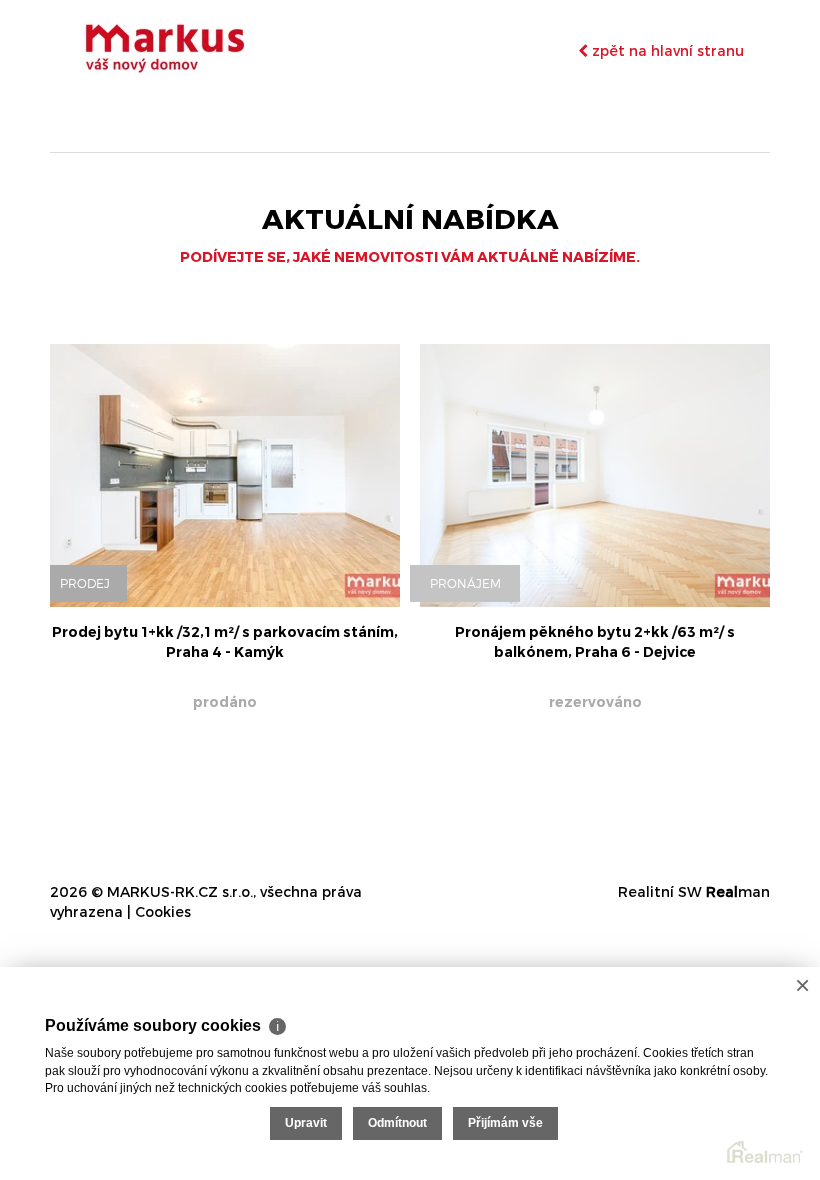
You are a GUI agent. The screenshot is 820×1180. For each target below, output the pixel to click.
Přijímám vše (505, 1123)
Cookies (163, 911)
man (738, 891)
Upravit (306, 1123)
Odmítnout (397, 1123)
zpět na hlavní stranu (666, 50)
